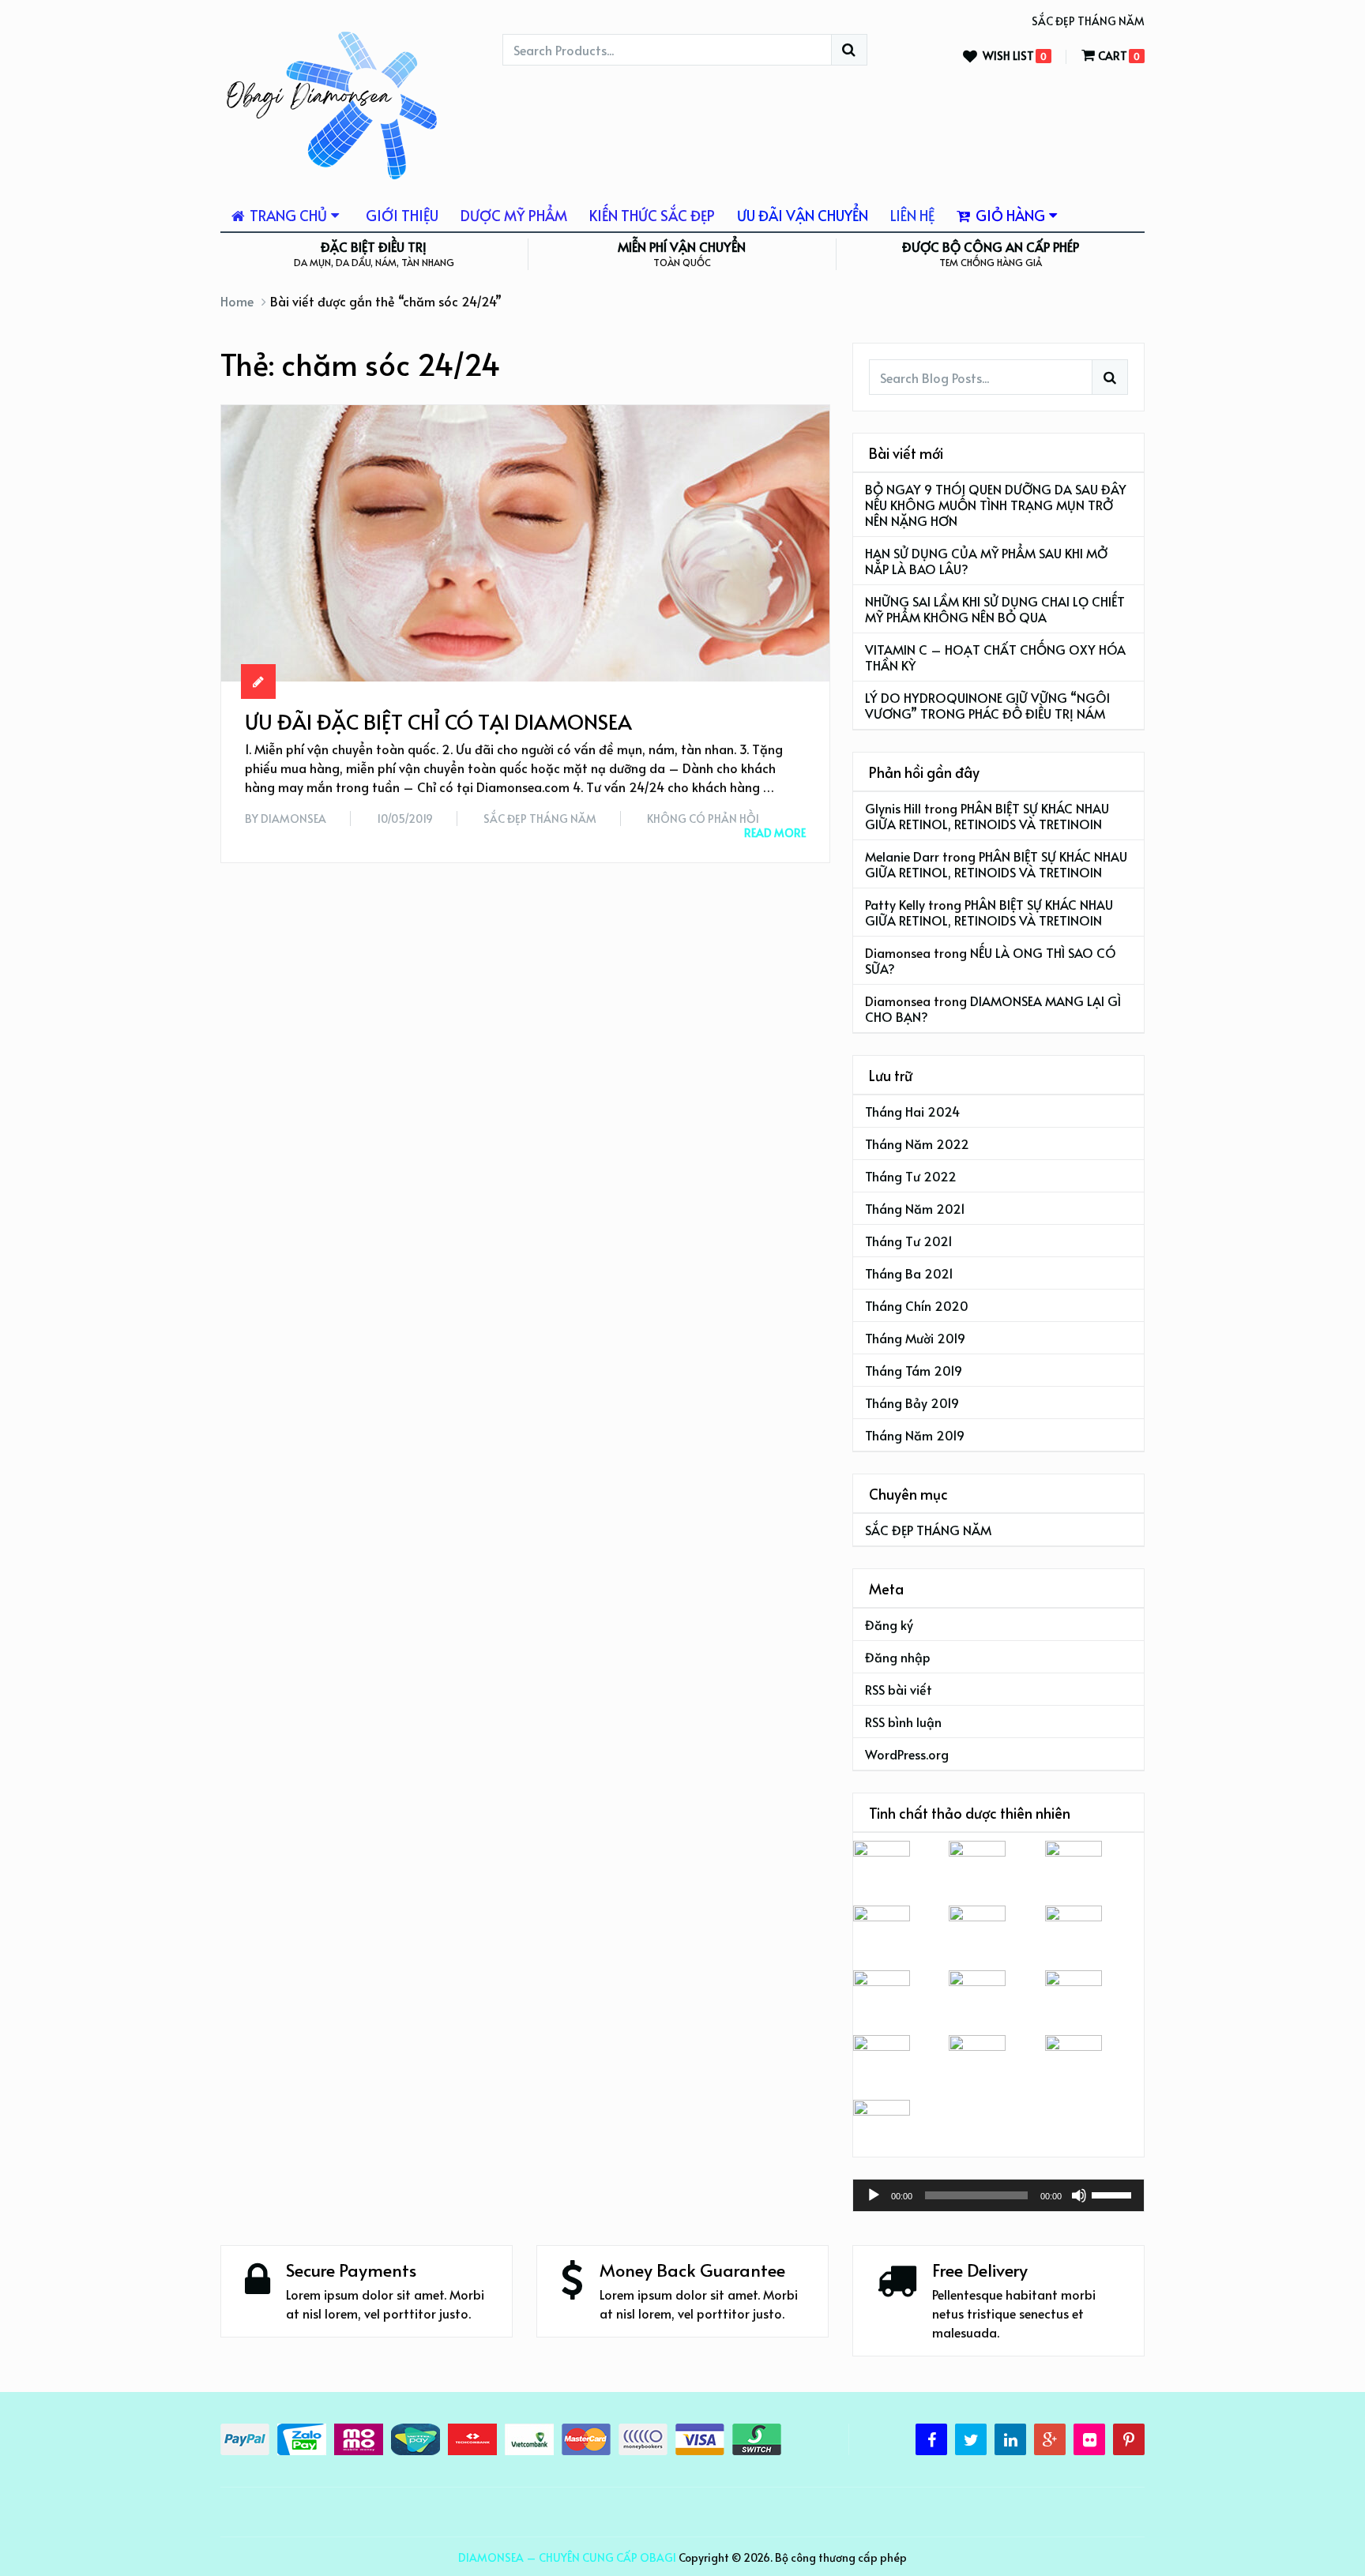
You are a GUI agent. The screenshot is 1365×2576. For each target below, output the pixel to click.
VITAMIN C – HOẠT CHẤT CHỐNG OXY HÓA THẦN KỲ (995, 657)
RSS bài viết (899, 1689)
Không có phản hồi (703, 819)
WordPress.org (907, 1754)
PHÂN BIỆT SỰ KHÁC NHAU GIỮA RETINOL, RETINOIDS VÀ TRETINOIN (987, 816)
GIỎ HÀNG (1009, 215)
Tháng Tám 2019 (914, 1370)
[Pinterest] (1129, 2439)
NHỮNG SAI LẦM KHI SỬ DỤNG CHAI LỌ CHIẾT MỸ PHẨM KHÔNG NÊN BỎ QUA (995, 609)
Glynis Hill (893, 808)
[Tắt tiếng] (1079, 2195)
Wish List (1008, 56)
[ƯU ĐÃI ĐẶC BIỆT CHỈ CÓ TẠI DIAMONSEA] (525, 543)
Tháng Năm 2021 (915, 1208)
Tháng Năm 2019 (915, 1435)
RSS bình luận (903, 1722)
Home (237, 301)
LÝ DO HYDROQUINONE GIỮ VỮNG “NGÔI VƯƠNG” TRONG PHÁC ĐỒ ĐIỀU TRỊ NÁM (987, 705)
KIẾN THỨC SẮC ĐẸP (652, 215)
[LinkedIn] (1010, 2439)
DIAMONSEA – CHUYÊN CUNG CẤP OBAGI (567, 2557)
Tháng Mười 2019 (915, 1338)
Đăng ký (889, 1624)
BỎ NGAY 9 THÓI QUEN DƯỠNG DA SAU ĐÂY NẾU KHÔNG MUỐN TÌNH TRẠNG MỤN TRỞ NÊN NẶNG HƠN (996, 505)
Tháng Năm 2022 (917, 1143)
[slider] (1114, 2194)
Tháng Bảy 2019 (912, 1403)
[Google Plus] (1050, 2439)
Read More (775, 833)
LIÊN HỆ (912, 215)
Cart (1113, 56)
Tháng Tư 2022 (911, 1176)
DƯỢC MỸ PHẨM (514, 215)
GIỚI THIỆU (402, 215)
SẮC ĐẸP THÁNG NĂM (1088, 21)
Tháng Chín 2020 (917, 1305)
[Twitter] (971, 2439)
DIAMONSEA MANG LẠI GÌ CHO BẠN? (993, 1008)
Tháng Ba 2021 (909, 1273)
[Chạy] (874, 2195)
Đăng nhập (898, 1657)
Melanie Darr (902, 856)
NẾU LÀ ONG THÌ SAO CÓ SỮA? (991, 960)
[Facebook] (931, 2439)
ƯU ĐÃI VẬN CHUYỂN (803, 215)
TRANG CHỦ (287, 215)
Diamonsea (293, 819)
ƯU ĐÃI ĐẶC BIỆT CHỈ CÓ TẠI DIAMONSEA (438, 721)
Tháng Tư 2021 (909, 1241)
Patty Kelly (895, 904)
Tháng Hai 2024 (912, 1111)
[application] (998, 2195)
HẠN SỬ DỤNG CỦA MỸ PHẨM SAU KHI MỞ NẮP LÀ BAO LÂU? (986, 561)
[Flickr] (1089, 2439)
